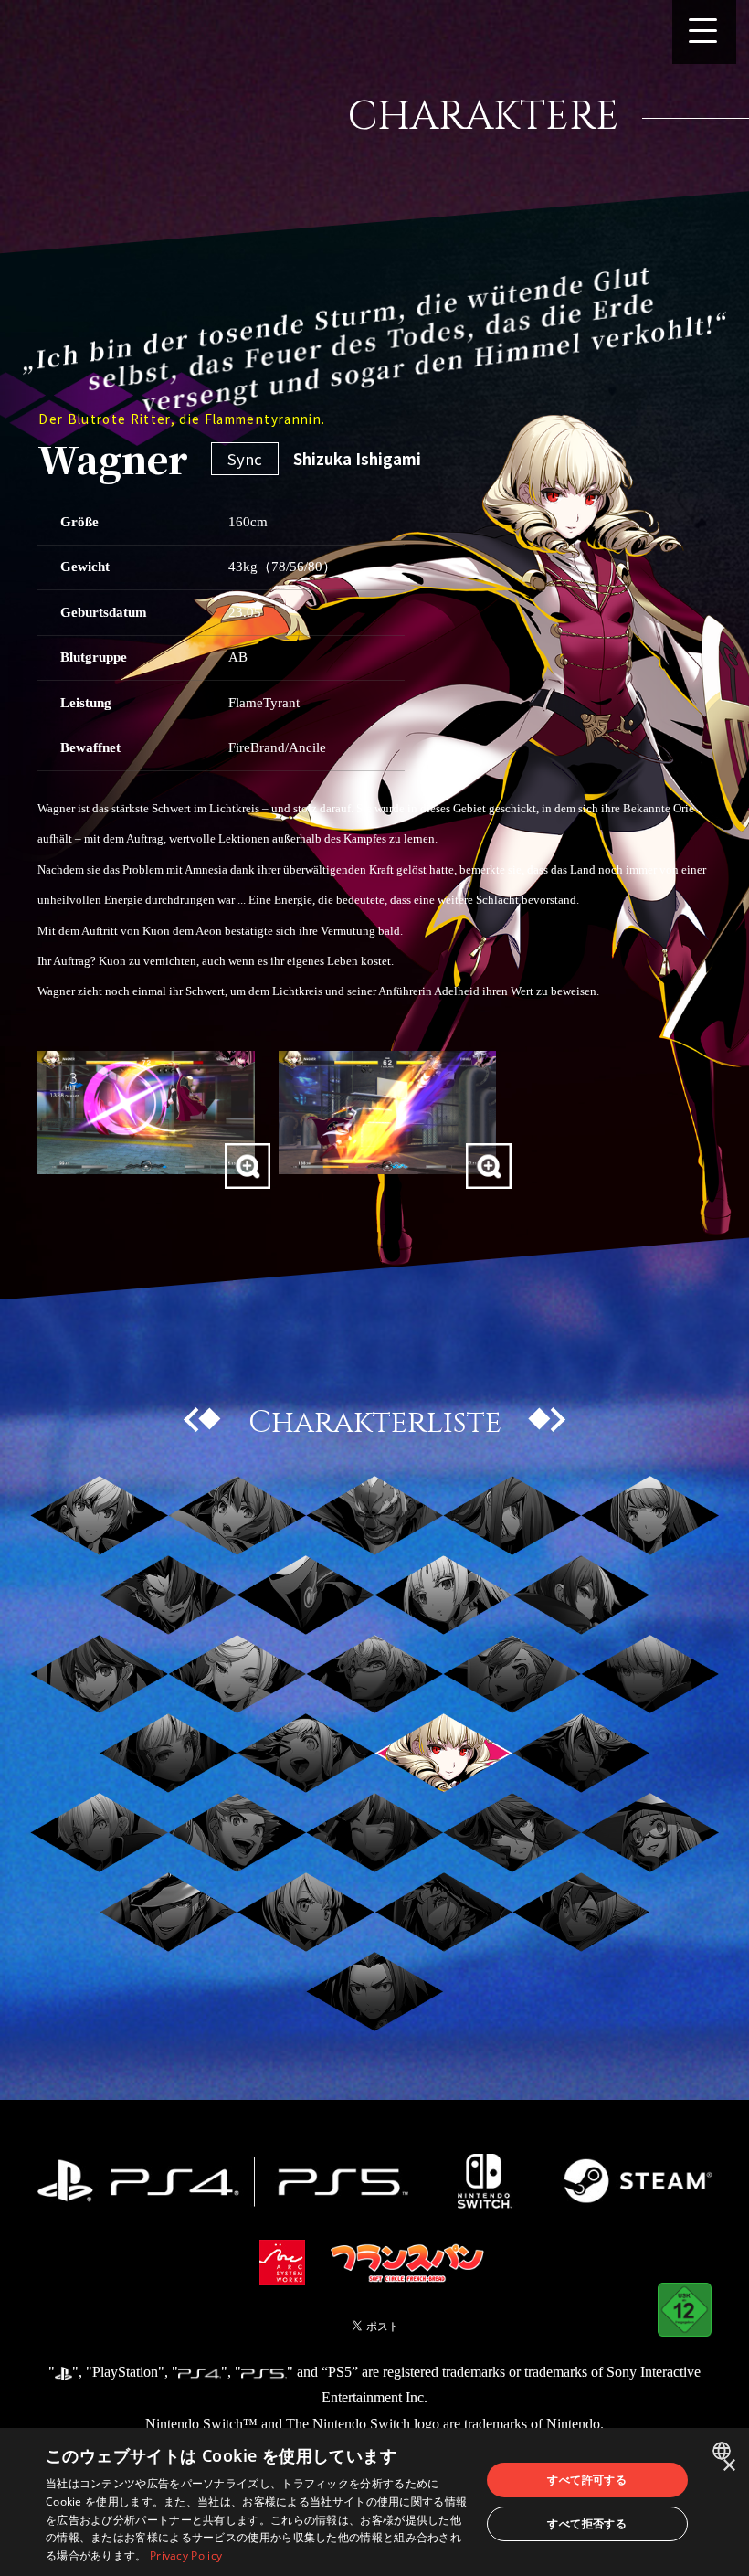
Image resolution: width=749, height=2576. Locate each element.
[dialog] (374, 2502)
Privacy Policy (186, 2555)
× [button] (728, 2466)
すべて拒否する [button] (587, 2523)
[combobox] (724, 2451)
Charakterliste (375, 1422)
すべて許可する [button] (587, 2480)
